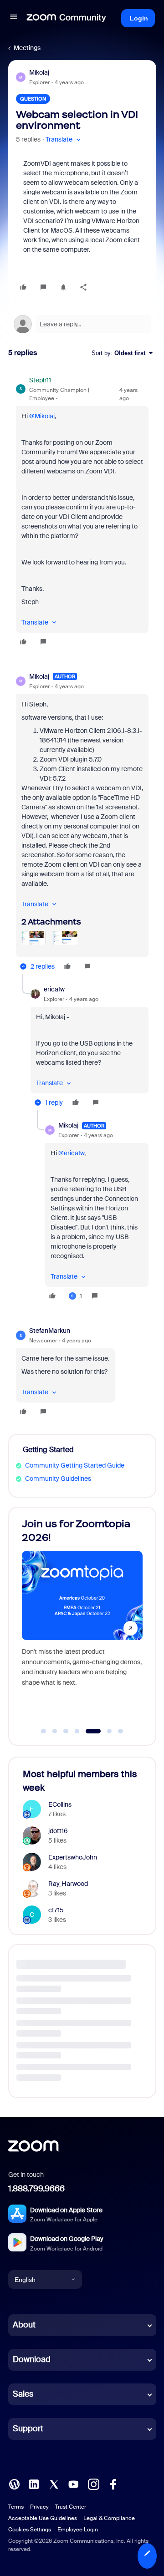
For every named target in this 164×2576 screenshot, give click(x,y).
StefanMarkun (50, 1331)
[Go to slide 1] (44, 1731)
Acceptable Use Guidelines (43, 2518)
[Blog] (14, 2484)
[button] (14, 18)
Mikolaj (39, 72)
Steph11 (40, 380)
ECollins (60, 1804)
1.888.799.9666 (36, 2189)
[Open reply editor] (82, 324)
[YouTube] (73, 2484)
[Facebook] (113, 2484)
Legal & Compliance (109, 2518)
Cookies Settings (30, 2530)
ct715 (56, 1910)
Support (28, 2429)
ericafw (54, 989)
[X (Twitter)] (54, 2484)
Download (32, 2359)
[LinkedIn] (34, 2484)
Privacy (39, 2507)
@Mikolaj (42, 416)
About (24, 2325)
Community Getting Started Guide (75, 1465)
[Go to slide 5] (88, 1731)
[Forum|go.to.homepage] (67, 18)
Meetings (27, 48)
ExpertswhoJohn (73, 1857)
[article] (82, 512)
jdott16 (58, 1831)
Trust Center (71, 2507)
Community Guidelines (58, 1479)
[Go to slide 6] (104, 1731)
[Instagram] (93, 2484)
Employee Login (78, 2530)
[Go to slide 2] (55, 1731)
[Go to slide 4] (77, 1731)
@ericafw (71, 1153)
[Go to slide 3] (66, 1731)
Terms (16, 2507)
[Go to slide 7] (121, 1731)
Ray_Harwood (68, 1884)
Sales (23, 2394)
